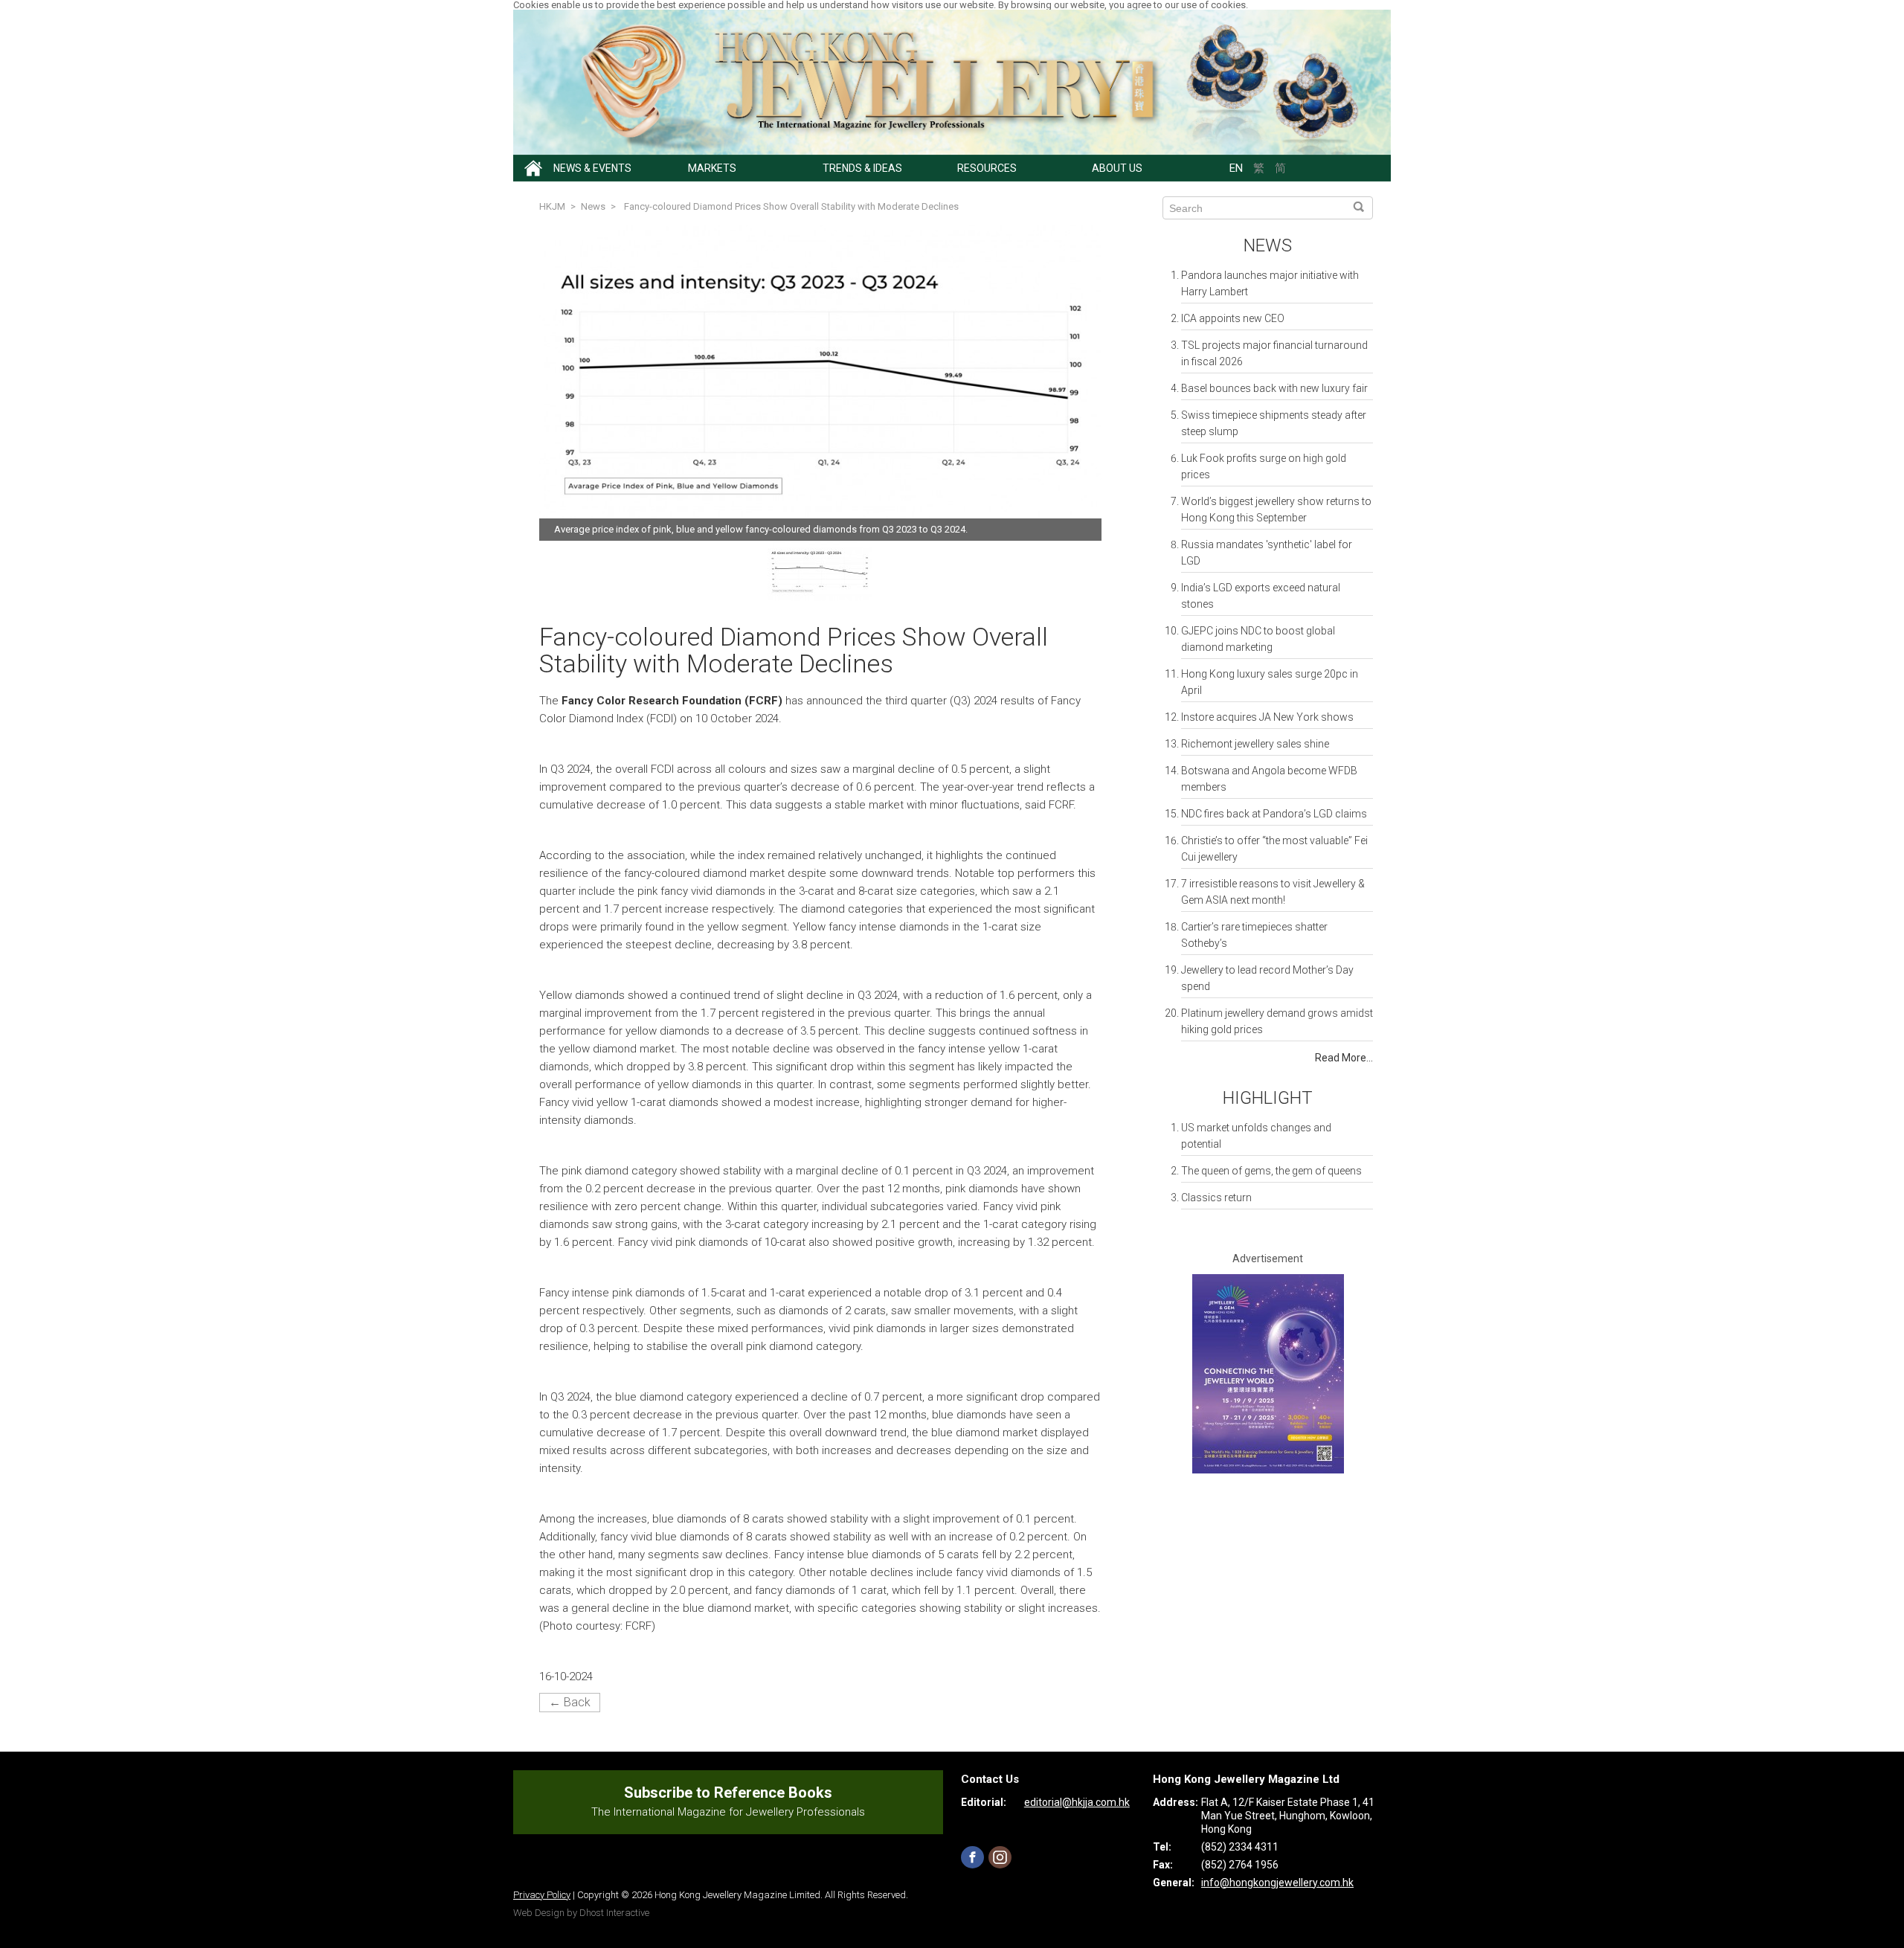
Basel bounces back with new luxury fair (1274, 388)
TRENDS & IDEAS (862, 168)
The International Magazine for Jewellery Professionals (728, 1812)
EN (1236, 168)
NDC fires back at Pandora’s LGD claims (1274, 814)
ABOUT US (1117, 168)
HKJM (552, 206)
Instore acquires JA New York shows (1267, 717)
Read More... (1344, 1058)
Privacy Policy (542, 1895)
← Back (570, 1702)
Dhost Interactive (614, 1913)
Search (1358, 208)
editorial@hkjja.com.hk (1077, 1802)
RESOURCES (987, 168)
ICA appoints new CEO (1233, 318)
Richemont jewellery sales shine (1255, 744)
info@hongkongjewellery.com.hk (1277, 1883)
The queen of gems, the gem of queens (1271, 1171)
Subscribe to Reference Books (728, 1793)
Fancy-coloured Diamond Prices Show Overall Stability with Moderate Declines (791, 206)
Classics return (1216, 1198)
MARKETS (712, 168)
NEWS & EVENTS (592, 168)
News (1268, 245)
